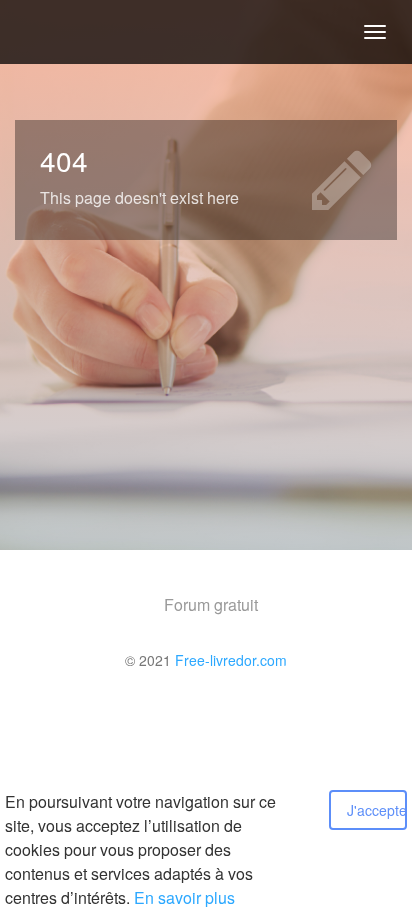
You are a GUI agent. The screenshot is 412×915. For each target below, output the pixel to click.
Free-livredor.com (231, 660)
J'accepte (377, 810)
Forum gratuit (211, 604)
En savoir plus (184, 897)
